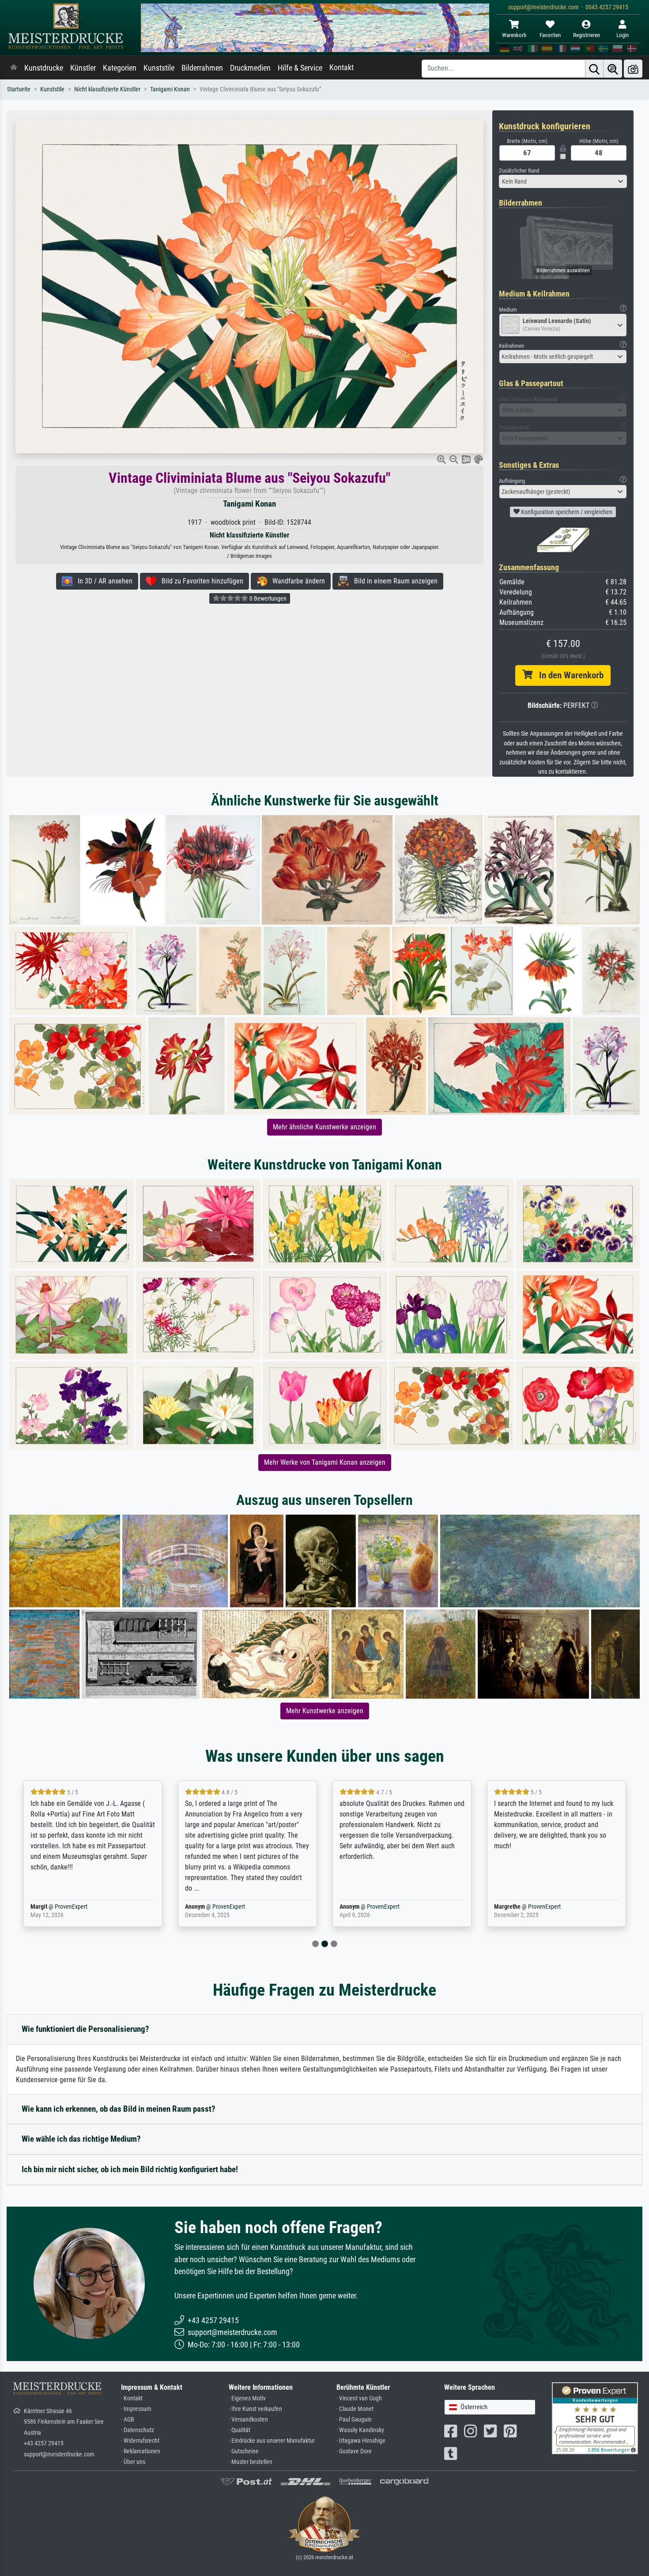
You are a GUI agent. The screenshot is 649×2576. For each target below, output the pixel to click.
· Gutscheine (244, 2451)
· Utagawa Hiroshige (361, 2441)
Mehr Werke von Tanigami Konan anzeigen (325, 1462)
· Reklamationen (141, 2451)
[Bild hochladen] (633, 69)
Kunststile (159, 68)
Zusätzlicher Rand (519, 171)
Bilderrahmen (202, 68)
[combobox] (563, 181)
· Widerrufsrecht (140, 2441)
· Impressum (136, 2409)
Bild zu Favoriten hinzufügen (200, 581)
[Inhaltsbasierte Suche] (613, 69)
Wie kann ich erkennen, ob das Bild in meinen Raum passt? (119, 2109)
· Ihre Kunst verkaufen (255, 2409)
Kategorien (120, 68)
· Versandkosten (248, 2420)
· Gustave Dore (354, 2451)
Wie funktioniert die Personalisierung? (85, 2029)
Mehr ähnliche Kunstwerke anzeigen (324, 1127)
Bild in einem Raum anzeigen (393, 581)
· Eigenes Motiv (247, 2398)
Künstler (83, 68)
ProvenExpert (71, 1907)
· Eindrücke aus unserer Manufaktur (272, 2441)
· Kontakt (132, 2398)
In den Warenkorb (568, 675)
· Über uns (133, 2462)
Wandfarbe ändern (296, 581)
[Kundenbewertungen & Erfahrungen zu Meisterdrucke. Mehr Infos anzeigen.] (595, 2418)
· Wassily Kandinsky (360, 2430)
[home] (14, 68)
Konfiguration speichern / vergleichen (566, 512)
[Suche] (594, 69)
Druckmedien (250, 68)
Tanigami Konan (170, 89)
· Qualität (240, 2430)
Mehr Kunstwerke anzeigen (325, 1711)
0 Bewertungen (267, 598)
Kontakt (341, 68)
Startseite (19, 89)
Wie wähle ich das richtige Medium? (81, 2139)
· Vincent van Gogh (359, 2398)
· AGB (128, 2420)
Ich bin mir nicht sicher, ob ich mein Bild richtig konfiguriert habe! (130, 2169)
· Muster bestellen (251, 2462)
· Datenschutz (138, 2430)
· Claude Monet (355, 2409)
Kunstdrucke (44, 68)
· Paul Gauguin (354, 2420)
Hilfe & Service (300, 68)
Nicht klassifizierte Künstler (107, 89)
